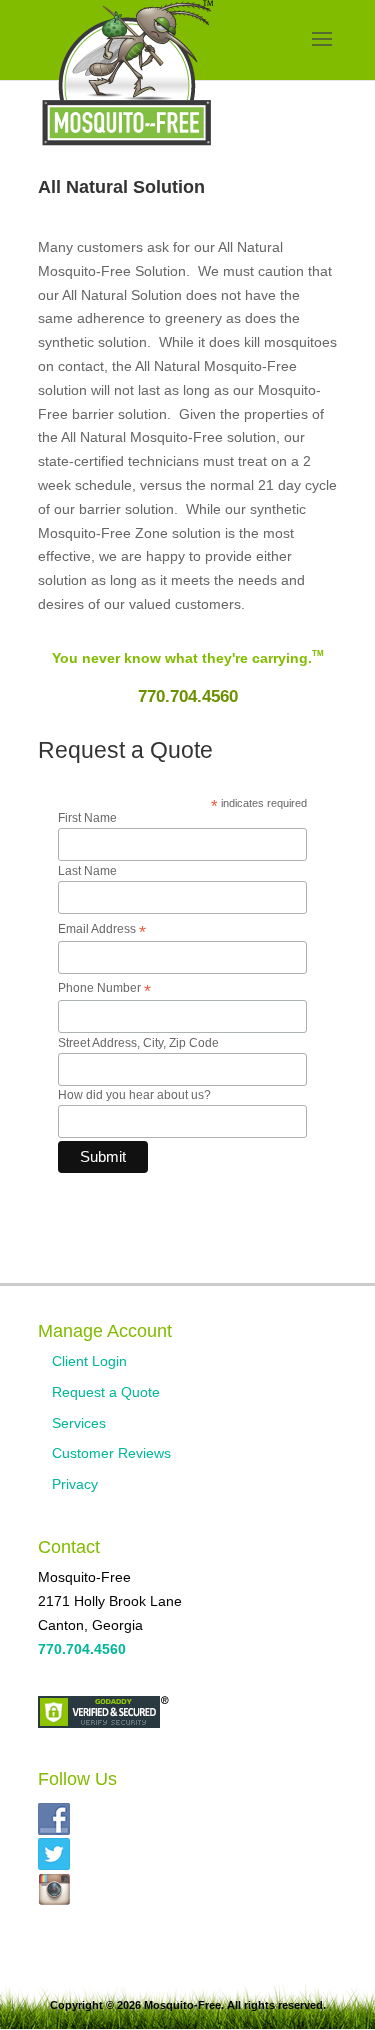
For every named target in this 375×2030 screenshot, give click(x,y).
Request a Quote (106, 1392)
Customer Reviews (111, 1453)
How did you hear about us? (134, 1095)
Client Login (89, 1361)
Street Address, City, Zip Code (138, 1043)
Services (79, 1423)
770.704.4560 (188, 696)
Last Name (87, 871)
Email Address (102, 930)
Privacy (75, 1484)
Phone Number (104, 989)
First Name (87, 818)
